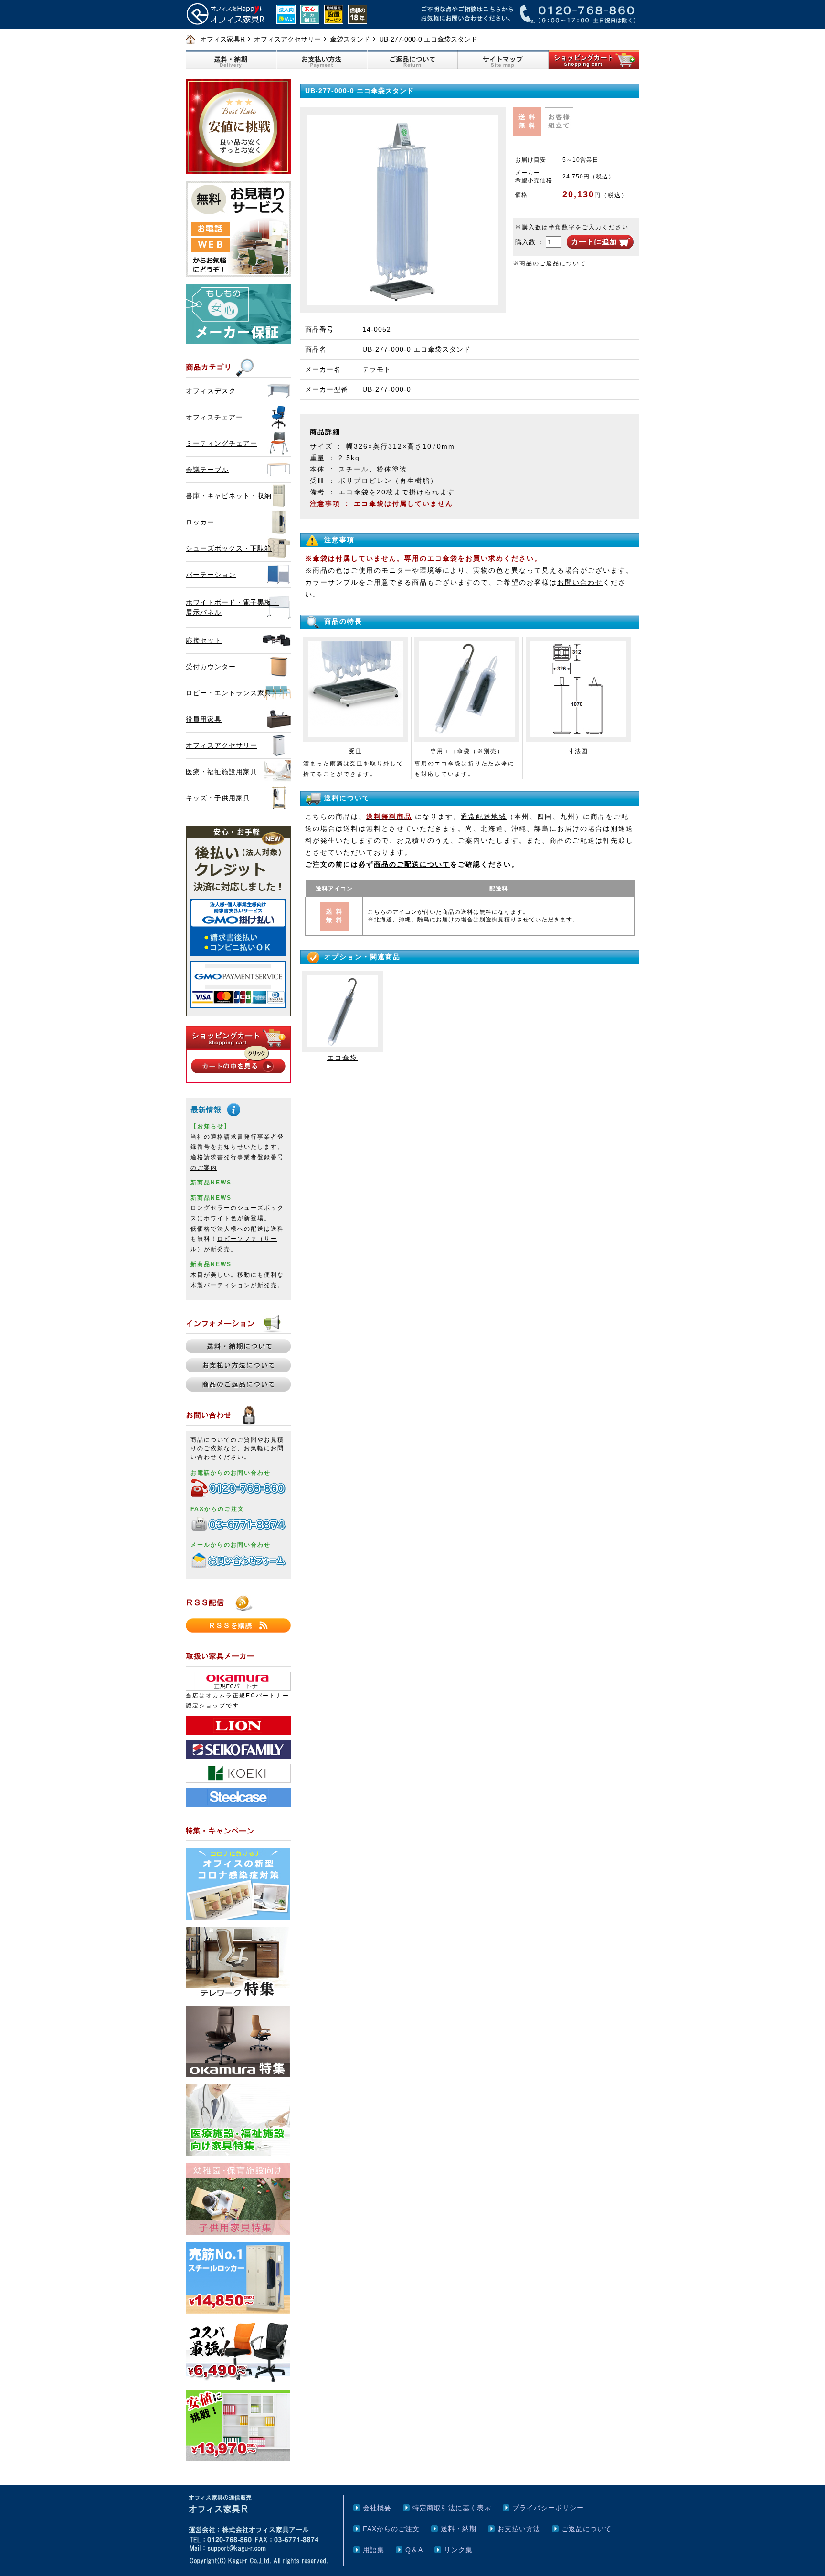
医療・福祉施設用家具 (222, 772)
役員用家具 (204, 719)
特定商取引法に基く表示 (452, 2508)
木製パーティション (221, 1285)
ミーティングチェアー (222, 443)
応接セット (204, 640)
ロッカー (200, 522)
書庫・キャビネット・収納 (229, 496)
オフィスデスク (211, 391)
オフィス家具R (222, 39)
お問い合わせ (580, 582)
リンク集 (458, 2550)
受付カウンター (211, 667)
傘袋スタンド (350, 39)
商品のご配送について (412, 864)
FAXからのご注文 (391, 2529)
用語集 (374, 2550)
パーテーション (211, 575)
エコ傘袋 (342, 1058)
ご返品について (587, 2529)
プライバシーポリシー (548, 2508)
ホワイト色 (221, 1218)
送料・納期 (459, 2529)
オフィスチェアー (214, 417)
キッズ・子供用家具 (218, 798)
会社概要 (377, 2508)
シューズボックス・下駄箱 (229, 548)
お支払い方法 (519, 2529)
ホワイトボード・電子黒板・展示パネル (232, 607)
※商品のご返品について (550, 263)
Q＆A (414, 2550)
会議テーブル (207, 470)
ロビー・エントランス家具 (229, 693)
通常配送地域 (484, 817)
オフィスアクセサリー (287, 39)
